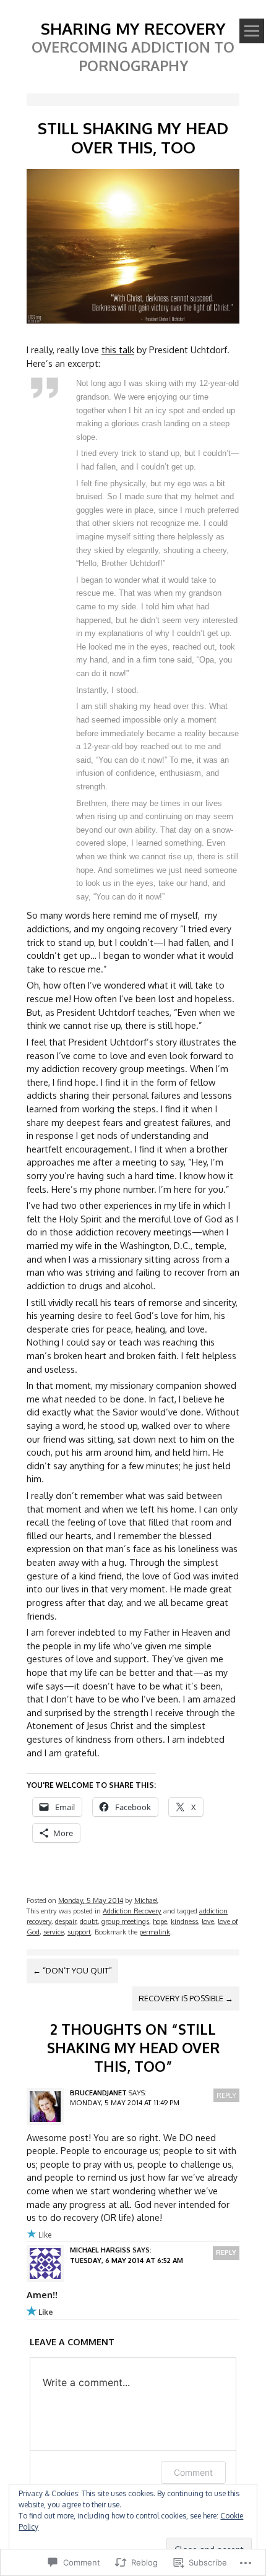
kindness (184, 1921)
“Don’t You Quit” (72, 1970)
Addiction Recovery (132, 1911)
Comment (193, 2472)
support (79, 1932)
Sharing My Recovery (133, 28)
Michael (146, 1900)
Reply (226, 2095)
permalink (155, 1932)
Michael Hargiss (100, 2250)
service (54, 1932)
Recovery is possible (186, 1998)
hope (160, 1921)
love (208, 1921)
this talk (118, 350)
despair (66, 1921)
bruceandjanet (98, 2093)
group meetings (125, 1921)
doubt (89, 1921)
